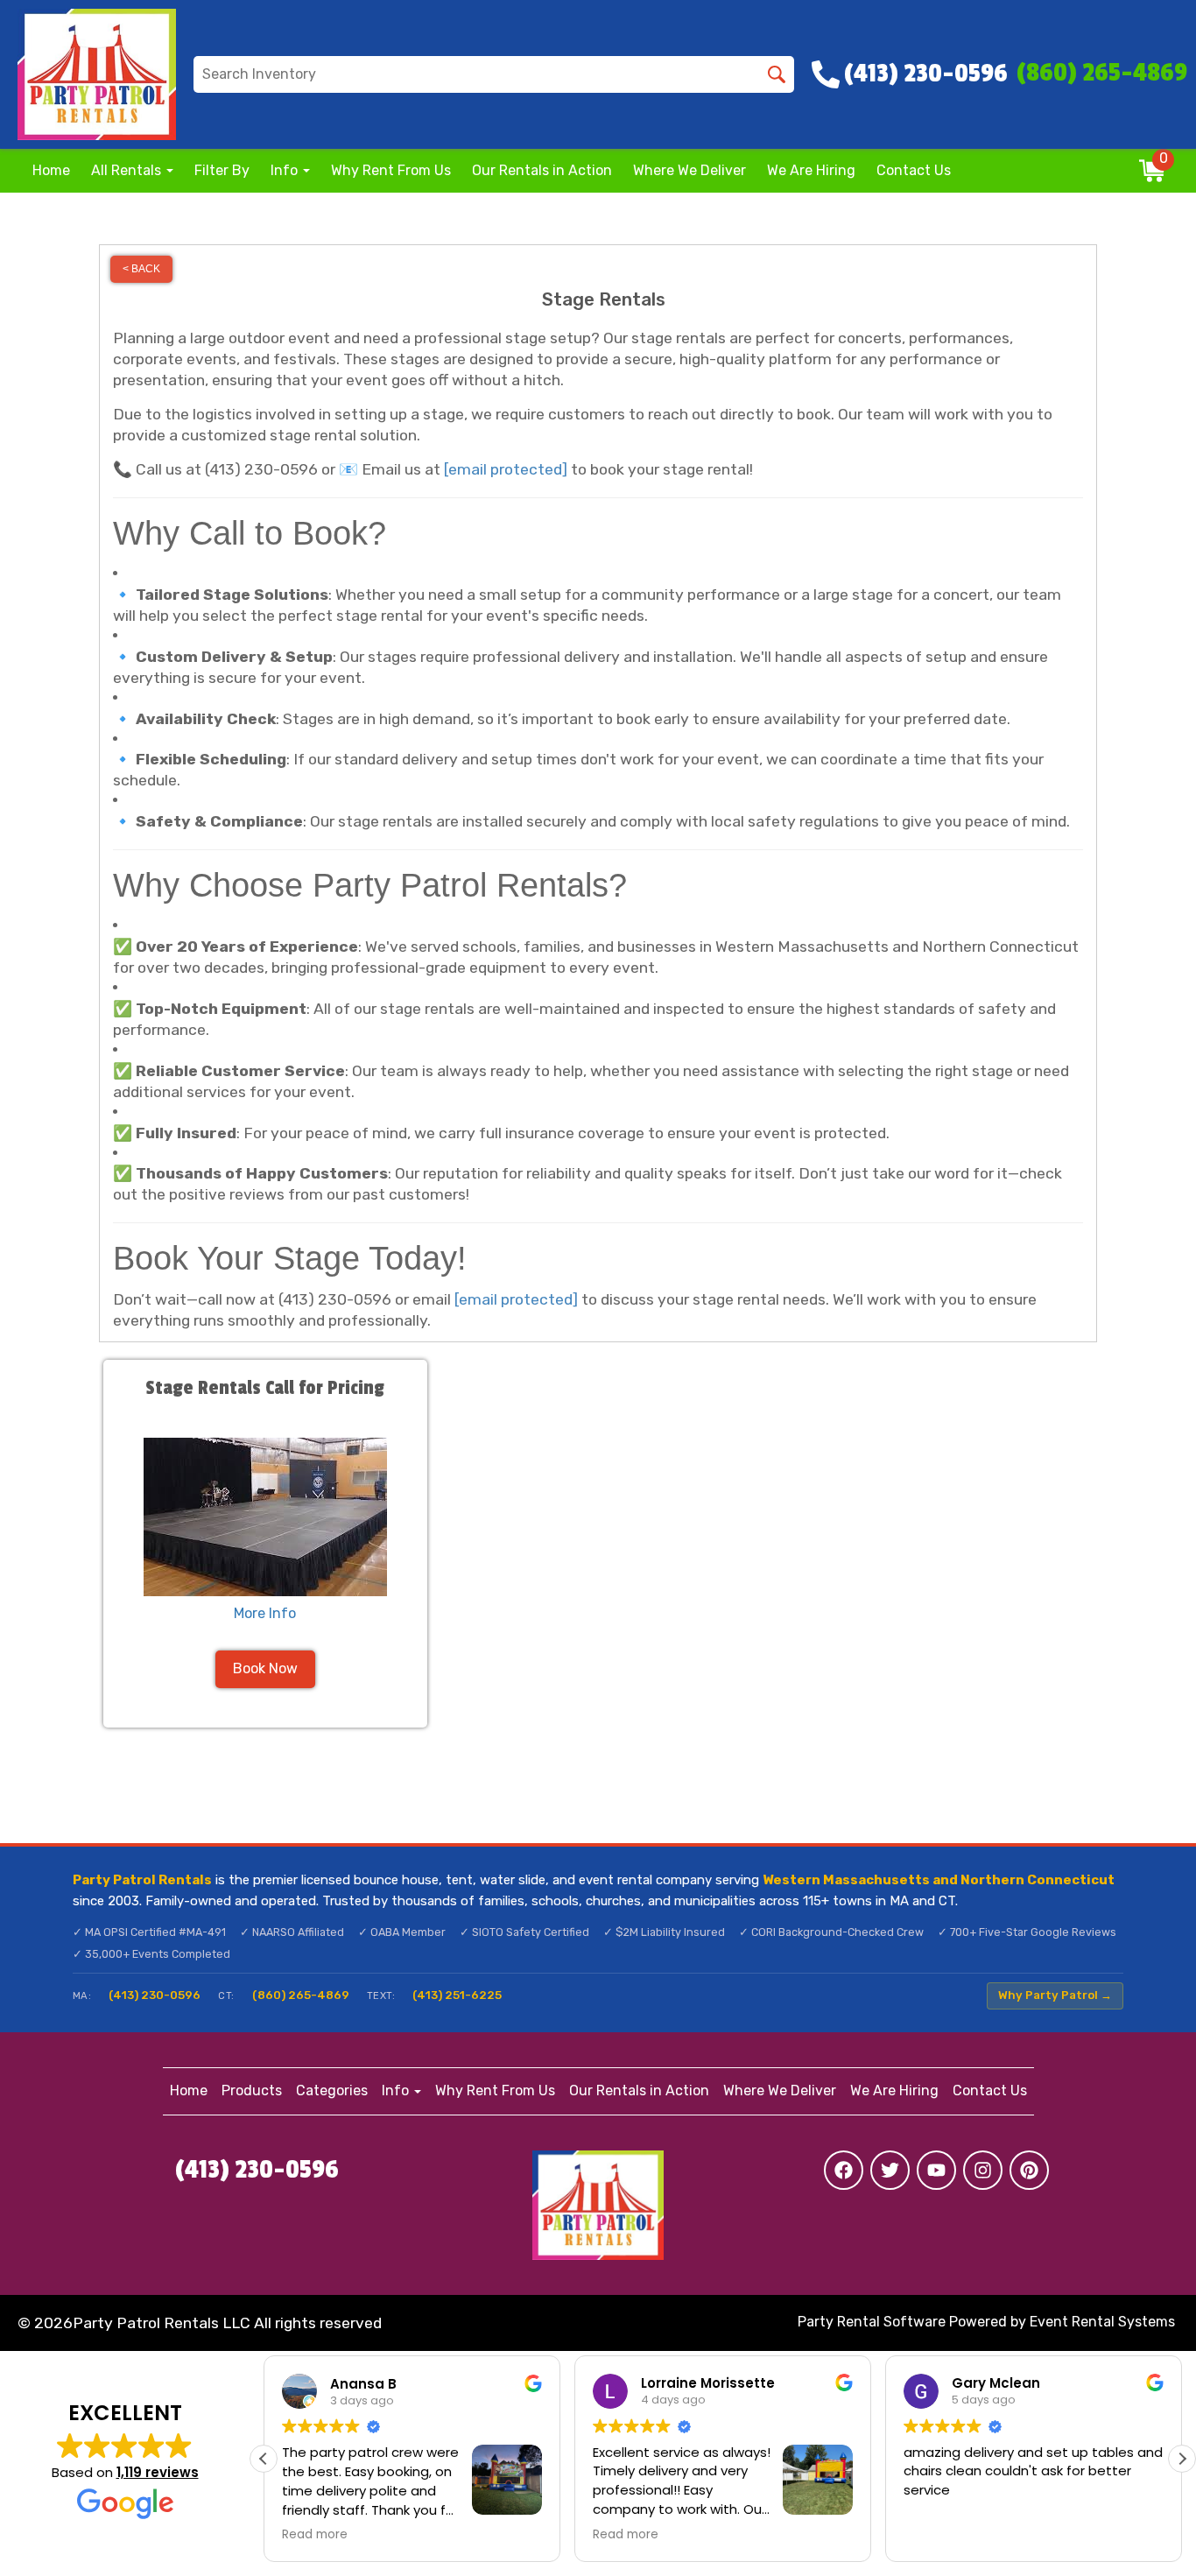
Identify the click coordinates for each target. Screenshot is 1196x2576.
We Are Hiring (811, 170)
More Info (265, 1613)
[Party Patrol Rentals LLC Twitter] (890, 2170)
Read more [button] (315, 2535)
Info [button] (286, 170)
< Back (141, 269)
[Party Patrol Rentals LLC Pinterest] (1029, 2170)
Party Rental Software (872, 2322)
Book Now (265, 1668)
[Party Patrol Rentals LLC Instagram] (983, 2170)
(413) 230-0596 (155, 1995)
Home (51, 170)
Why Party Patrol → (1055, 1995)
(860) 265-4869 (301, 1995)
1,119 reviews (158, 2472)
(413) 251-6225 (457, 1995)
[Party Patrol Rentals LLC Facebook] (844, 2170)
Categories (332, 2090)
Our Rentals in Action (542, 170)
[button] (1182, 2459)
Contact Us (914, 170)
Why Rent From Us (391, 170)
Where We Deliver (689, 170)
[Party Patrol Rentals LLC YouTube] (936, 2170)
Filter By (222, 170)
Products (252, 2090)
